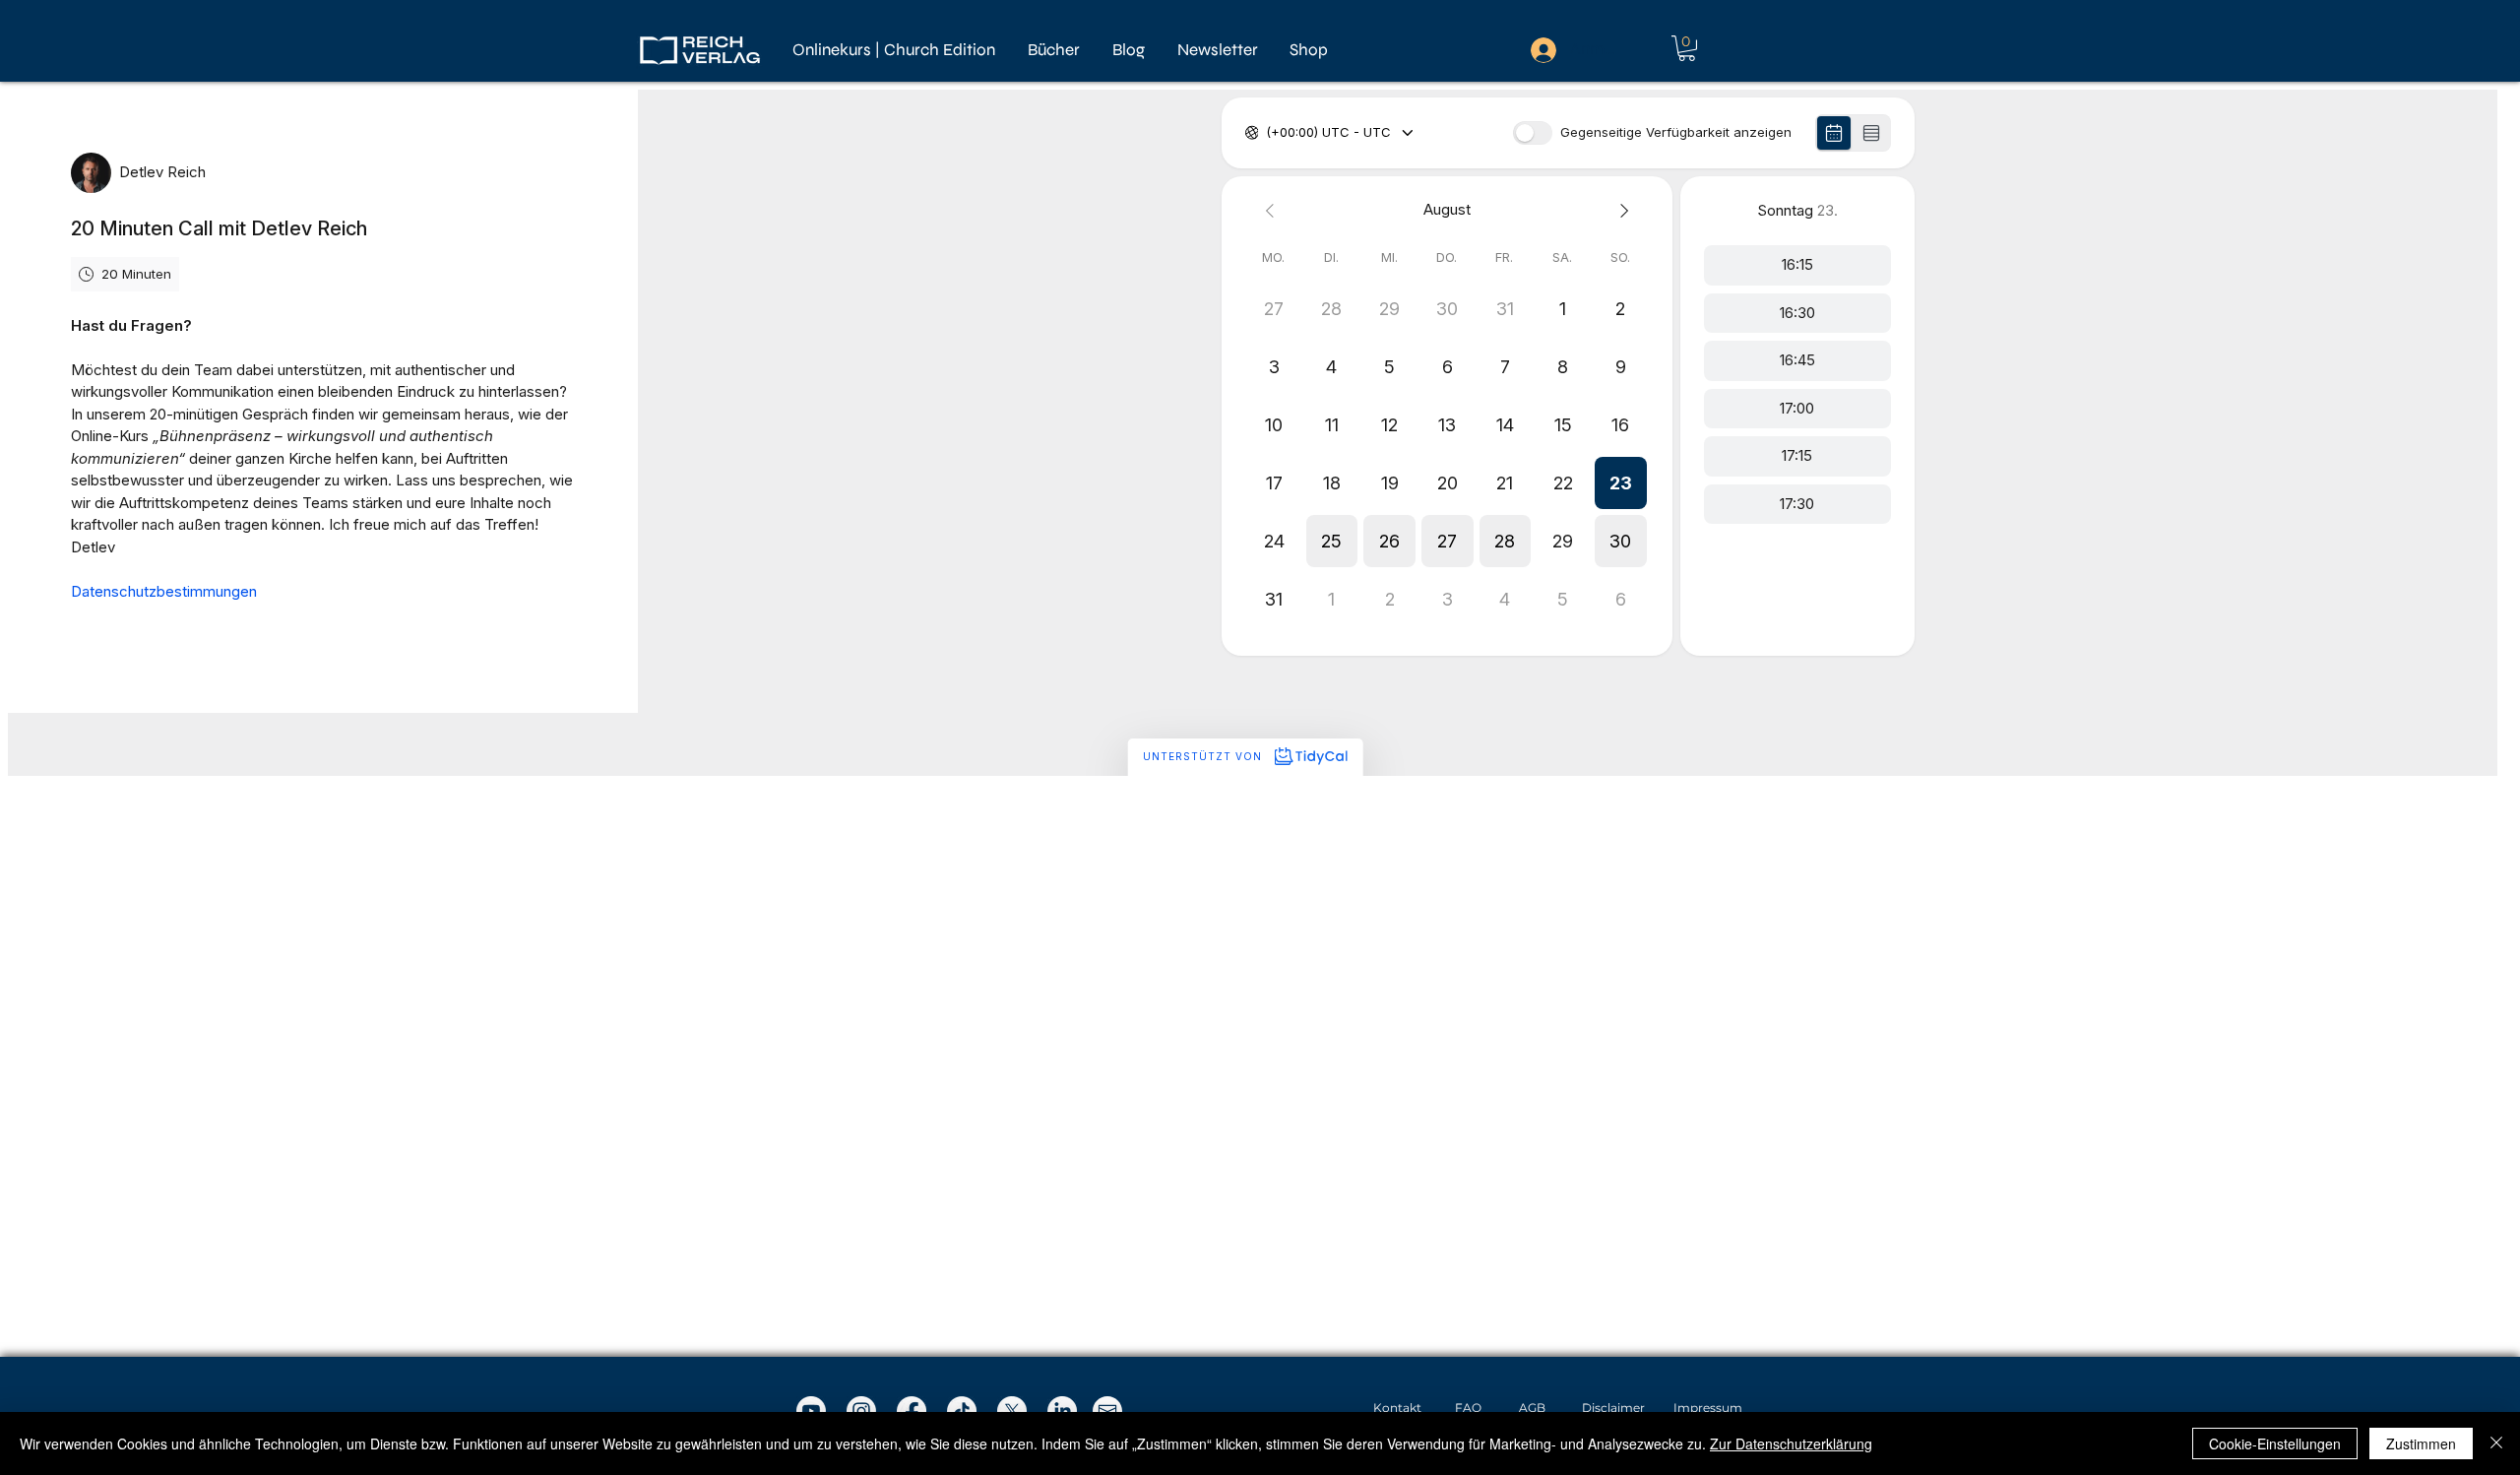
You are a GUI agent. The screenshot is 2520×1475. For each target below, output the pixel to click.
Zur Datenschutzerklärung (1791, 1443)
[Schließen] (2496, 1443)
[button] (1055, 50)
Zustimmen (2421, 1443)
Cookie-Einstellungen (2275, 1443)
